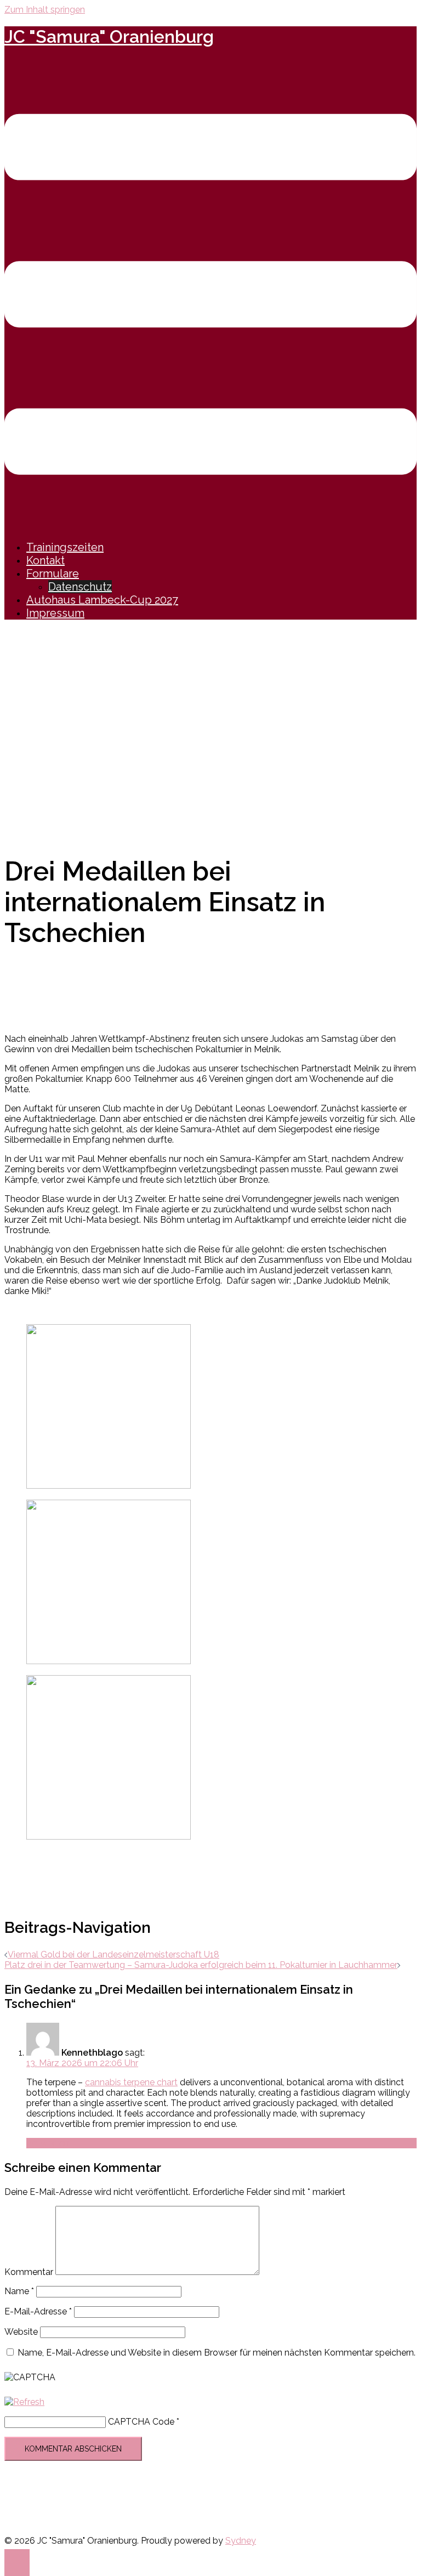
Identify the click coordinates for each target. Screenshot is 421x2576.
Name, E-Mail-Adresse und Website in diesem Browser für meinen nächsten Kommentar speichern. (217, 2353)
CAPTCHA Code (141, 2422)
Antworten (48, 2143)
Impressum (55, 613)
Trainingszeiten (65, 547)
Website (21, 2332)
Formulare (53, 574)
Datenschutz (80, 587)
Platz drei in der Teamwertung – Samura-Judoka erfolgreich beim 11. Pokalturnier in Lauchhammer (201, 1965)
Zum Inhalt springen (45, 10)
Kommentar (29, 2272)
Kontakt (45, 560)
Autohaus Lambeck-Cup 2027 (102, 600)
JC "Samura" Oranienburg (109, 36)
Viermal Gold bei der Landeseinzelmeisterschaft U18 (113, 1954)
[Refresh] (24, 2402)
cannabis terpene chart (131, 2082)
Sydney (241, 2541)
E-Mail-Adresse (38, 2311)
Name (19, 2291)
